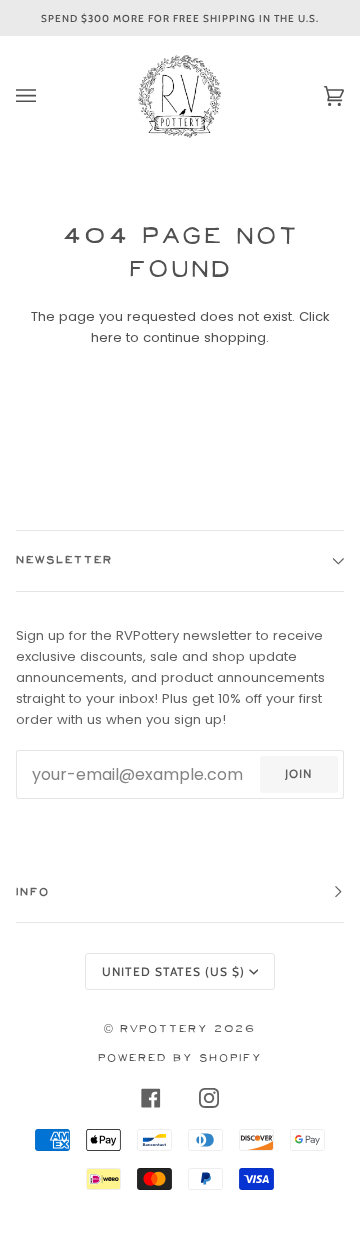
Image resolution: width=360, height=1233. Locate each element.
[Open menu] (46, 96)
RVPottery (164, 1029)
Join (298, 773)
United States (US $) (173, 971)
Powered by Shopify (180, 1058)
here (106, 337)
